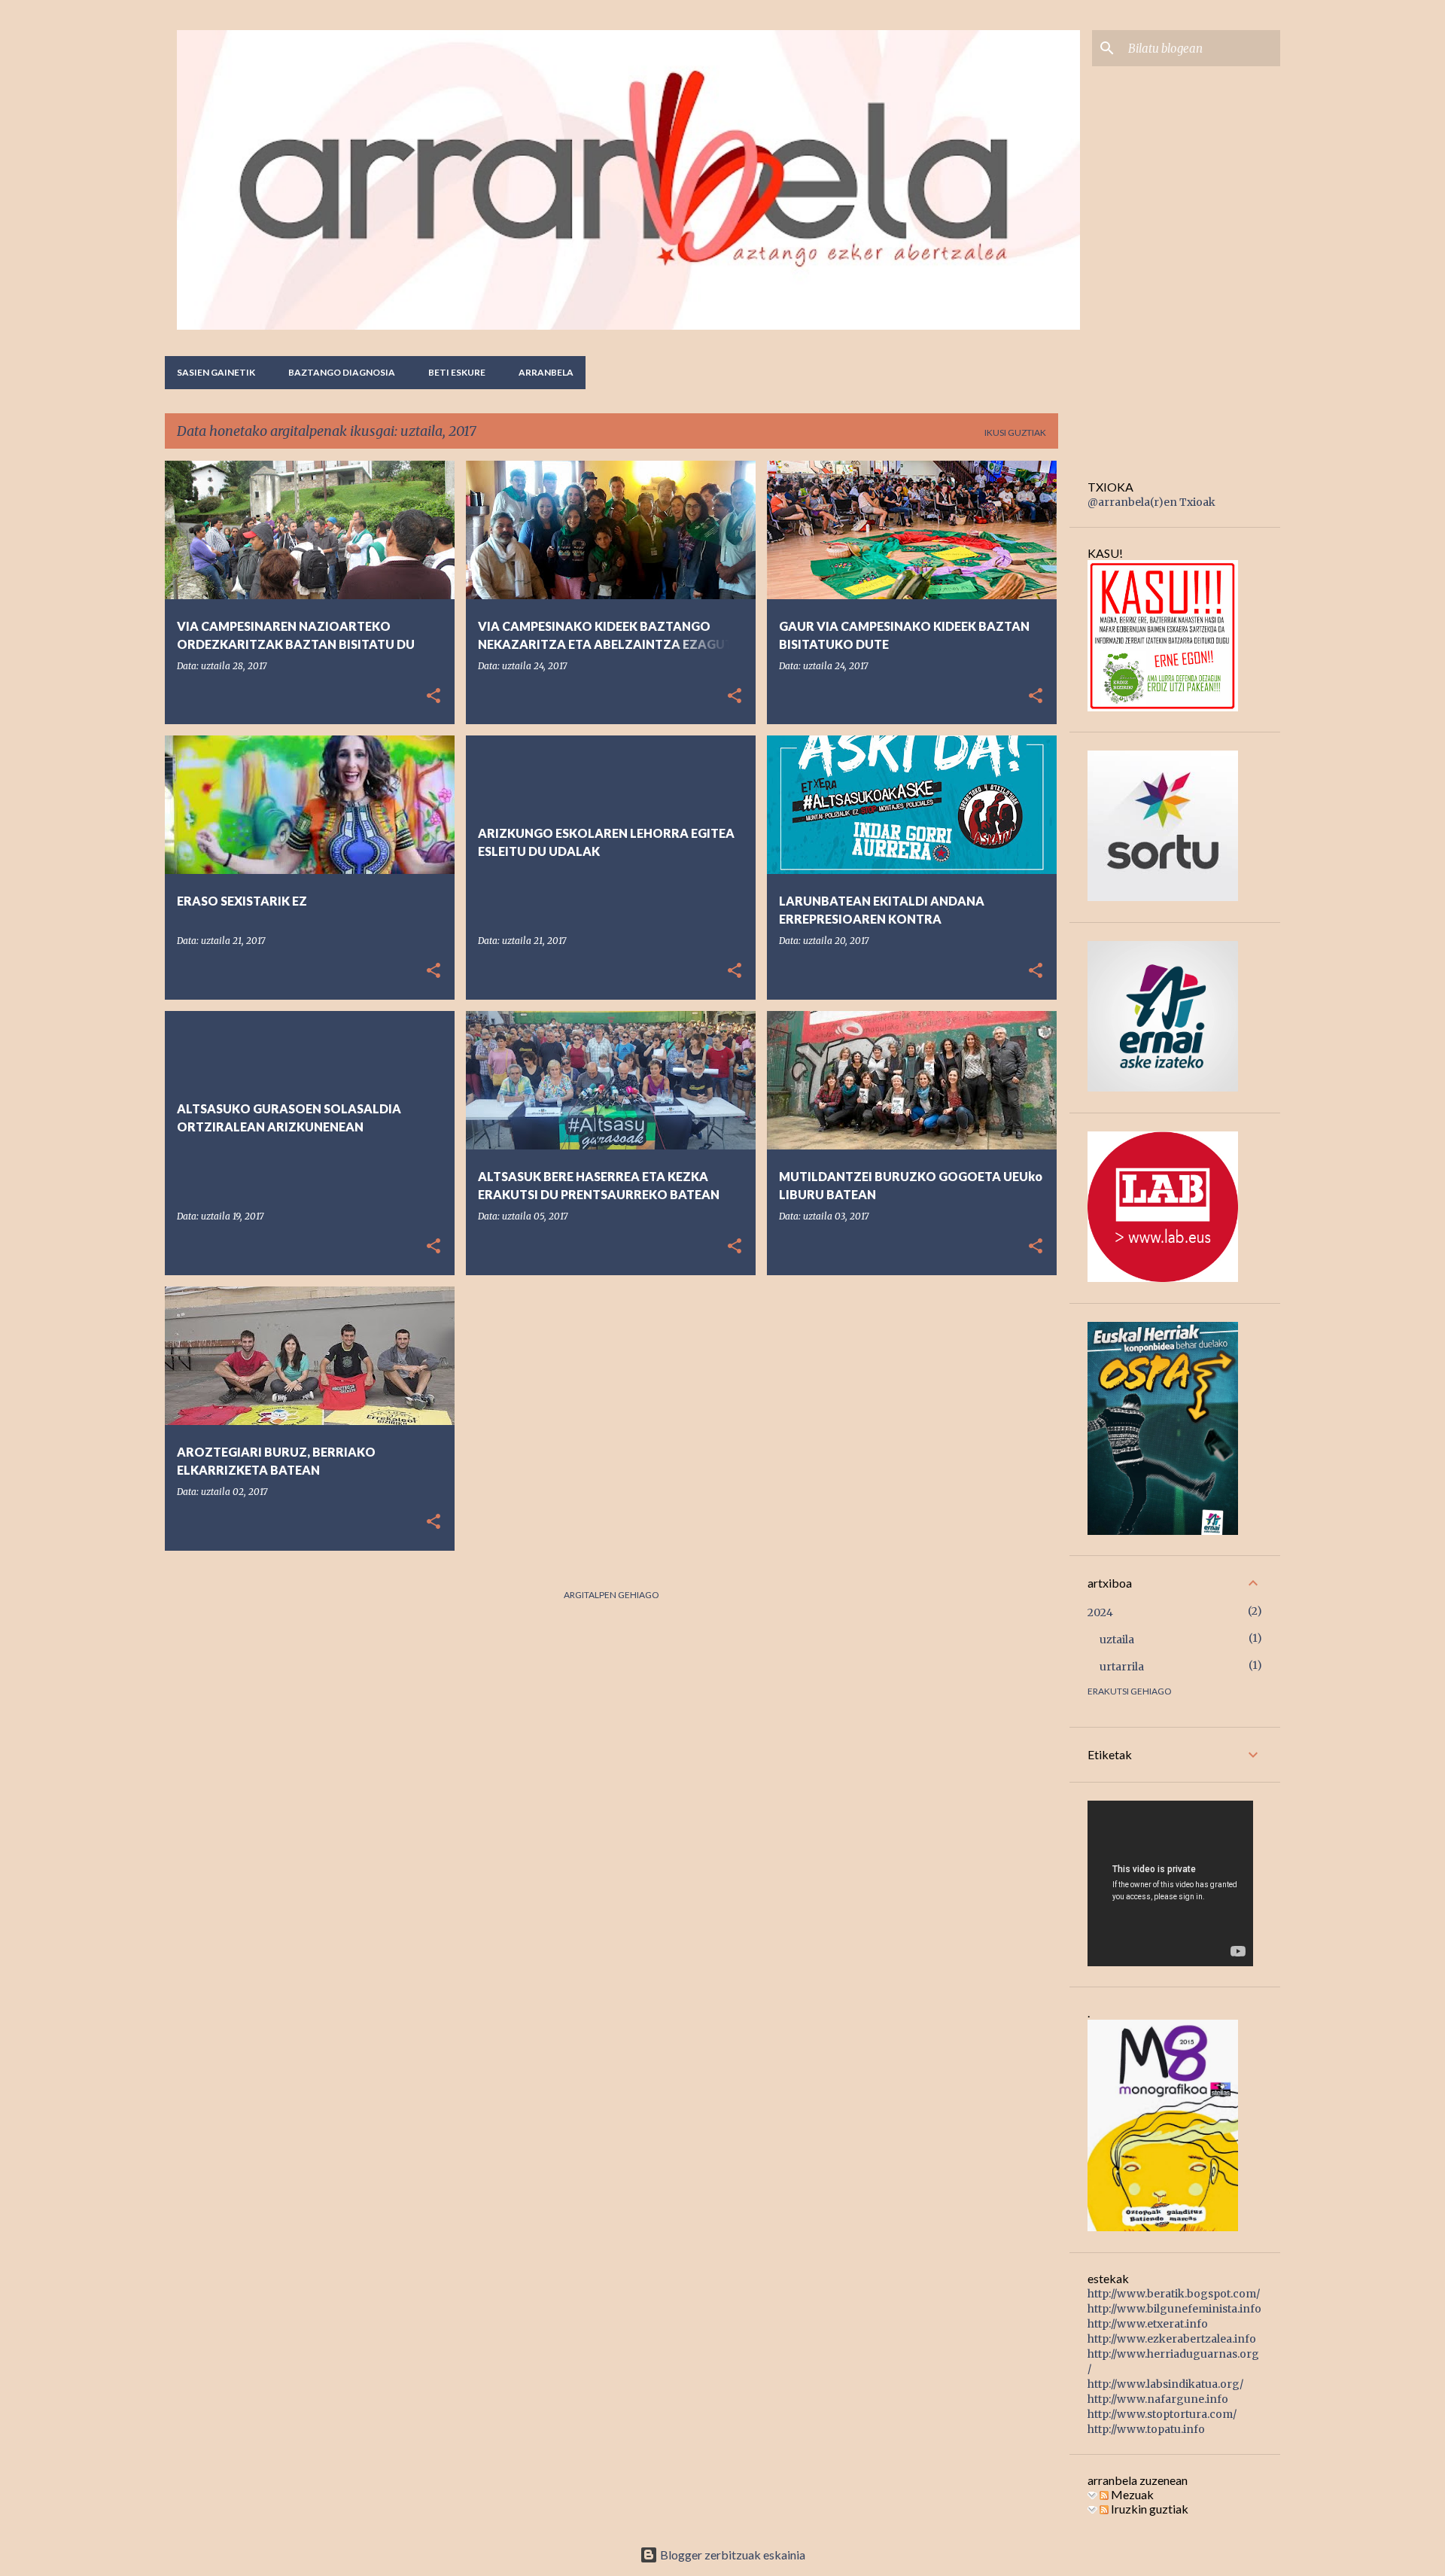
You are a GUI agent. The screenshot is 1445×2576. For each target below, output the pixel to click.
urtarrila (1122, 1667)
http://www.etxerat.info (1148, 2324)
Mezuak (1131, 2494)
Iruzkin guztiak (1148, 2509)
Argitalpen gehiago (611, 1595)
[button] (433, 697)
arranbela (546, 372)
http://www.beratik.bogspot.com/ (1174, 2294)
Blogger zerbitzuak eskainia (732, 2555)
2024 (1100, 1612)
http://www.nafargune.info (1158, 2399)
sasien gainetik (216, 372)
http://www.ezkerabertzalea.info (1172, 2339)
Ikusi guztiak (1015, 432)
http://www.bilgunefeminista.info (1174, 2309)
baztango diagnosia (342, 372)
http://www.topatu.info (1146, 2429)
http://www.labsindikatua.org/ (1165, 2384)
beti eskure (457, 372)
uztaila (1117, 1640)
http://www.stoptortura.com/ (1162, 2414)
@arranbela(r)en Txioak (1151, 502)
